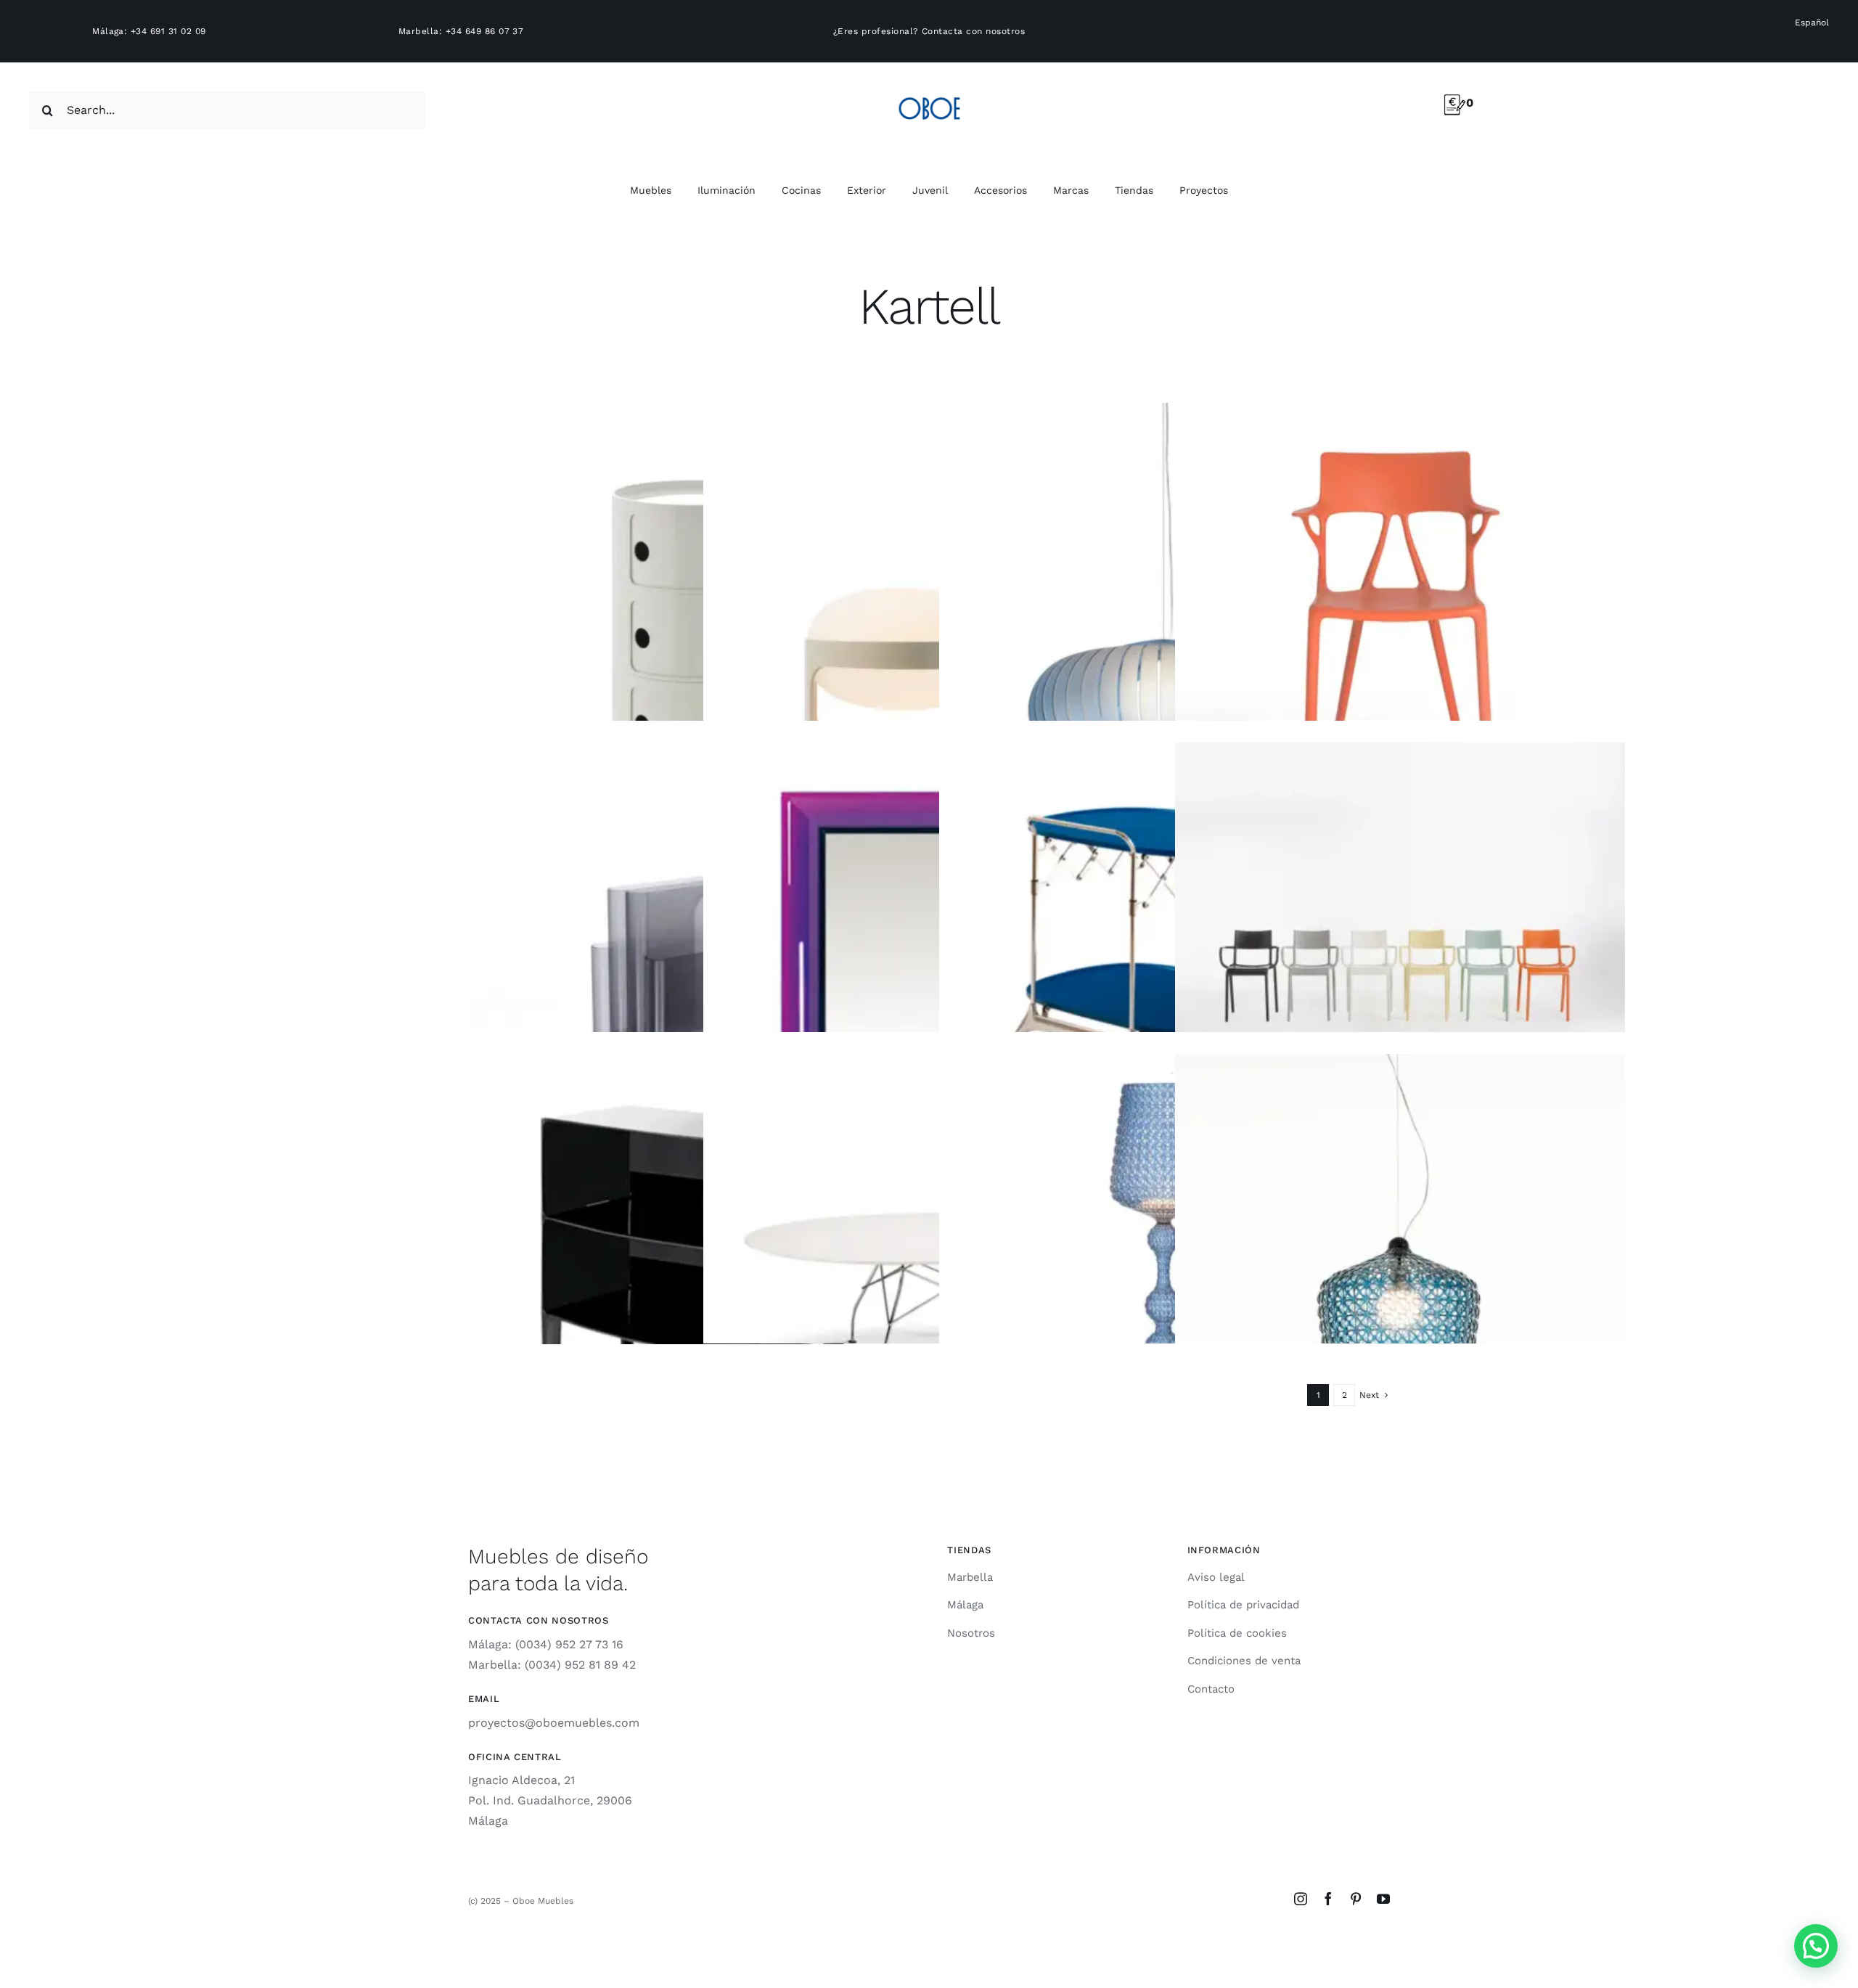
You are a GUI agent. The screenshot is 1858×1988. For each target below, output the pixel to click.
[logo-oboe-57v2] (929, 95)
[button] (1816, 1946)
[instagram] (1301, 1899)
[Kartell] (693, 628)
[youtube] (1383, 1899)
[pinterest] (1356, 1899)
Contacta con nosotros (973, 31)
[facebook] (1328, 1899)
